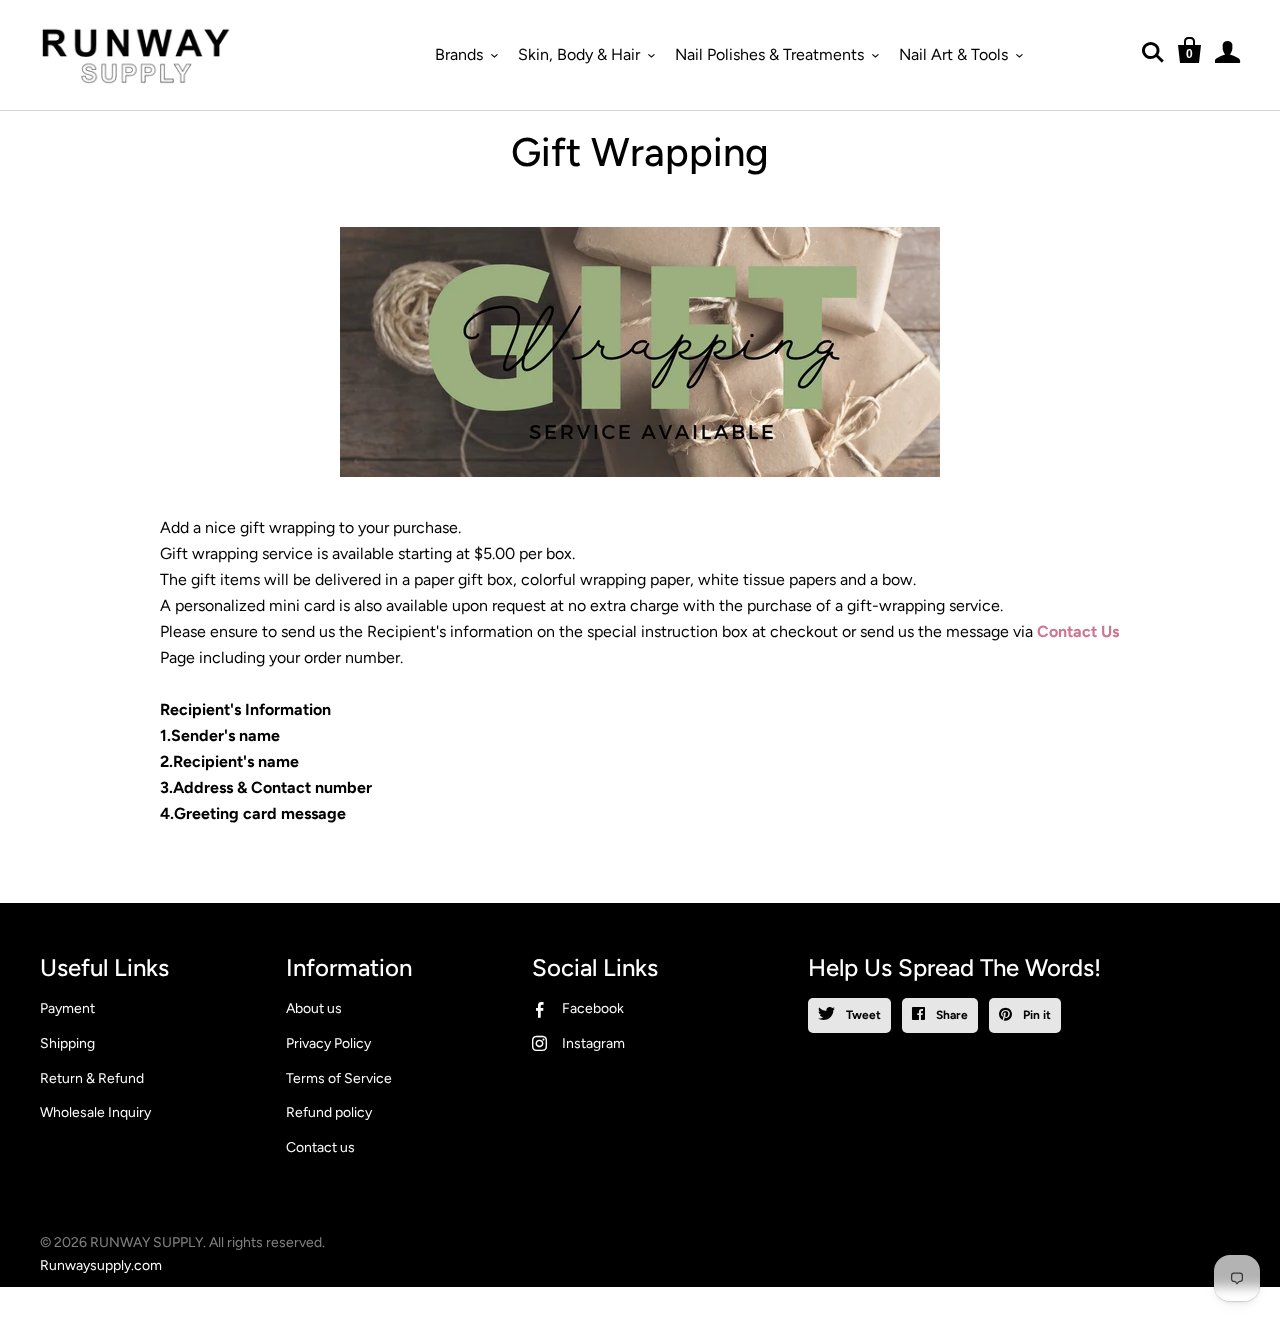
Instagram (593, 1043)
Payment (67, 1008)
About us (314, 1008)
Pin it (1035, 1015)
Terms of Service (339, 1078)
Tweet (862, 1015)
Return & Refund (92, 1078)
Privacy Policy (328, 1043)
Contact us (320, 1147)
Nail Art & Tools (953, 54)
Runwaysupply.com (101, 1265)
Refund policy (329, 1112)
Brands (459, 54)
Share (950, 1015)
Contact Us (1076, 631)
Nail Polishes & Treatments (769, 54)
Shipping (67, 1043)
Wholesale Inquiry (95, 1112)
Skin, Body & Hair (579, 54)
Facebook (593, 1008)
